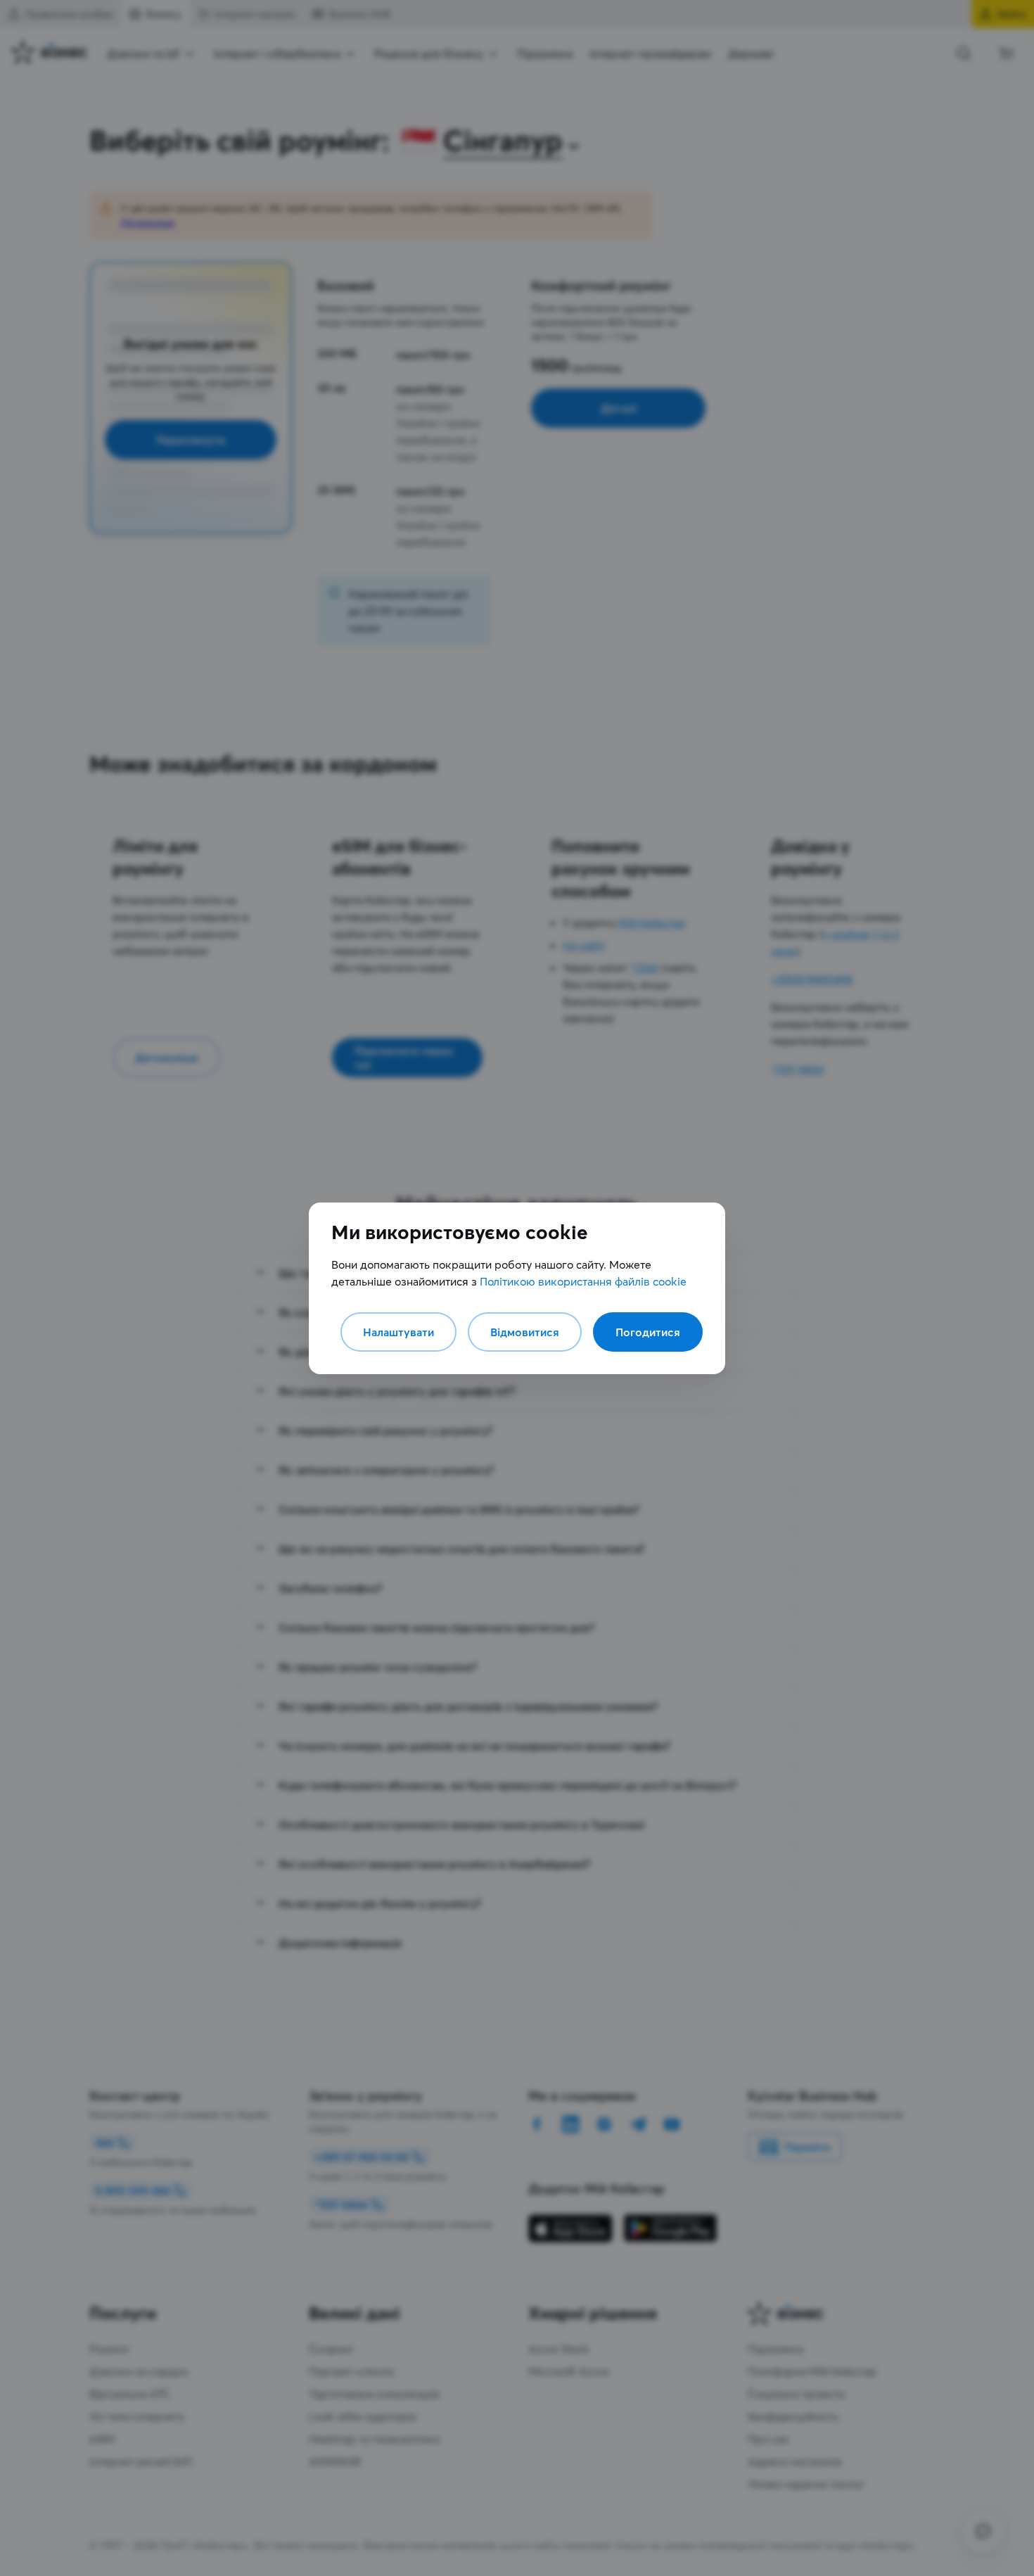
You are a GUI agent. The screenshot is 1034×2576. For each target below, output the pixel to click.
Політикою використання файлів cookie (583, 1281)
